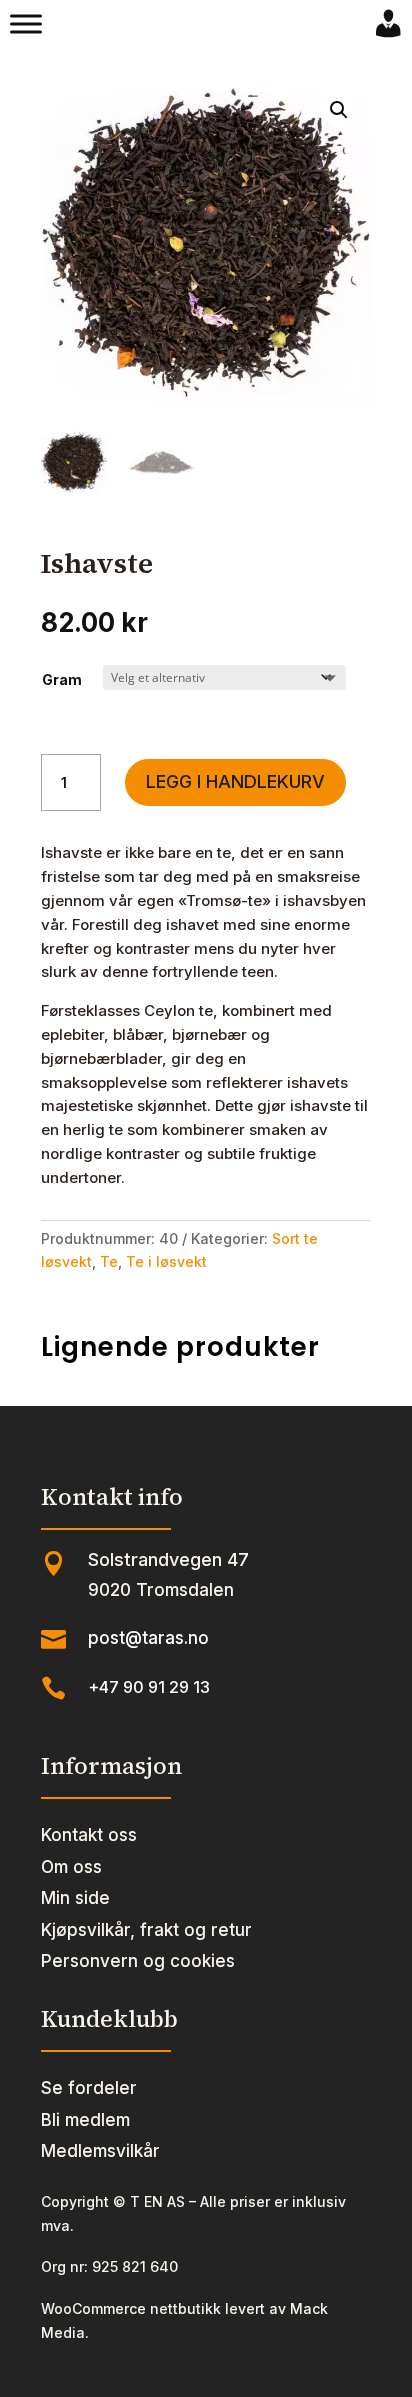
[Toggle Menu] (26, 24)
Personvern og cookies (138, 1961)
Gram (62, 679)
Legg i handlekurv (235, 781)
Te (109, 1261)
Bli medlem (85, 2120)
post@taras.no (148, 1638)
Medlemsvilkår (100, 2151)
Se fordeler (89, 2088)
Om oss (71, 1867)
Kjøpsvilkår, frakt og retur (146, 1930)
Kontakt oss (89, 1835)
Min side (75, 1898)
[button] (339, 110)
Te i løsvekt (166, 1261)
